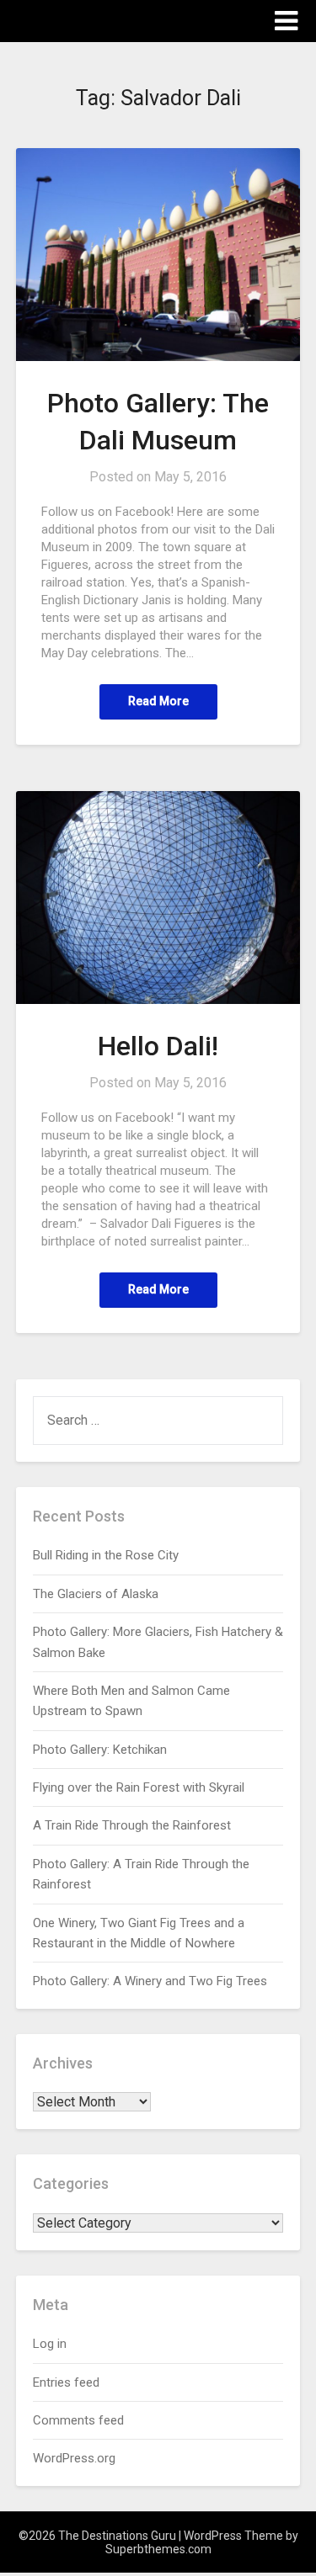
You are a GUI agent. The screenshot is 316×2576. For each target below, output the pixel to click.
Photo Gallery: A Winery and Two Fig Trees (150, 1981)
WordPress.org (74, 2458)
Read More (158, 701)
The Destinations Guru (109, 20)
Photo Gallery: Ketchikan (100, 1750)
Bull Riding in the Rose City (106, 1555)
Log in (50, 2344)
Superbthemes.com (158, 2549)
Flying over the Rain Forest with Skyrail (139, 1787)
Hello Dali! (158, 1046)
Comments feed (78, 2420)
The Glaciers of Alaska (96, 1594)
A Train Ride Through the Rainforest (132, 1825)
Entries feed (66, 2382)
